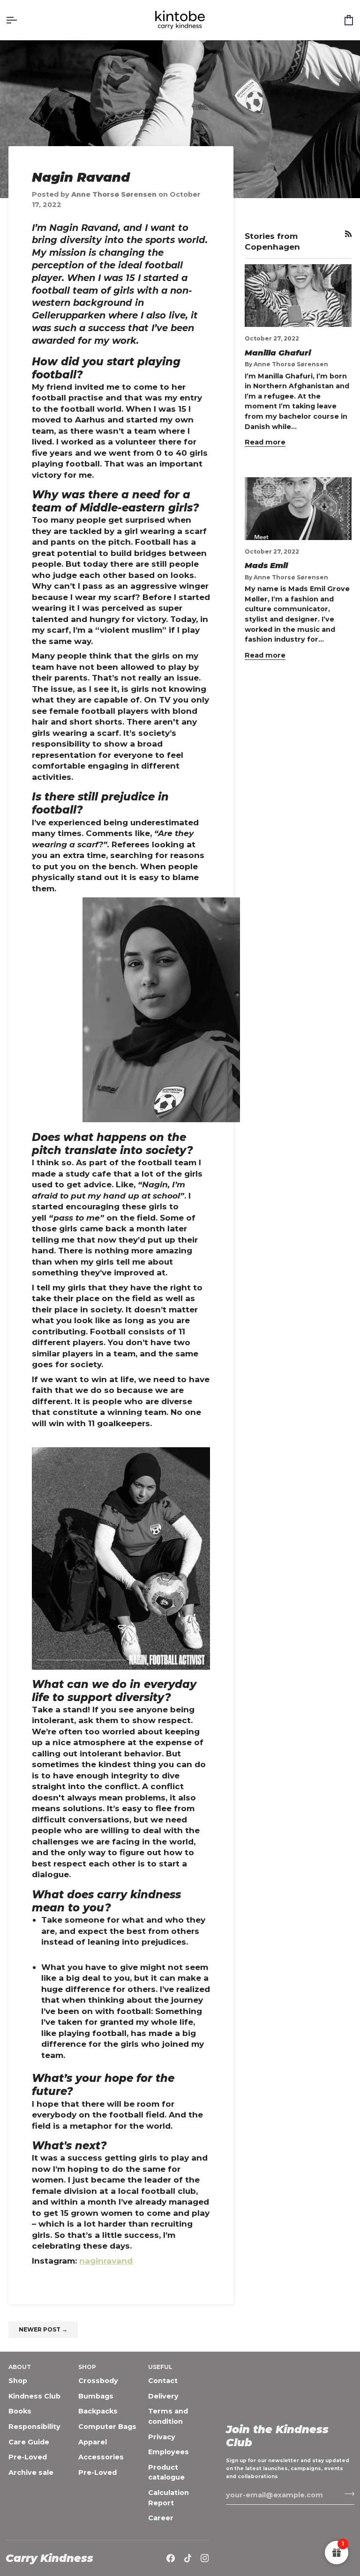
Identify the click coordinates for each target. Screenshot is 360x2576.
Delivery (163, 2396)
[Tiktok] (188, 2558)
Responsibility (34, 2427)
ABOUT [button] (20, 2367)
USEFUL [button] (160, 2367)
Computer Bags (107, 2427)
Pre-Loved (28, 2457)
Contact (163, 2381)
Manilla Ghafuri (278, 353)
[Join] (347, 2494)
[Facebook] (171, 2558)
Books (20, 2411)
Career (161, 2518)
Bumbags (96, 2396)
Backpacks (98, 2411)
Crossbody (98, 2381)
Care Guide (29, 2442)
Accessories (101, 2457)
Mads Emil (266, 565)
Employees (169, 2452)
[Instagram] (205, 2558)
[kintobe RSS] (348, 234)
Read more (265, 442)
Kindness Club (34, 2396)
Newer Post (43, 2329)
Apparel (93, 2442)
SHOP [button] (87, 2367)
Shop (18, 2381)
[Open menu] (20, 20)
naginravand (106, 2261)
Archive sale (31, 2472)
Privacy (162, 2437)
